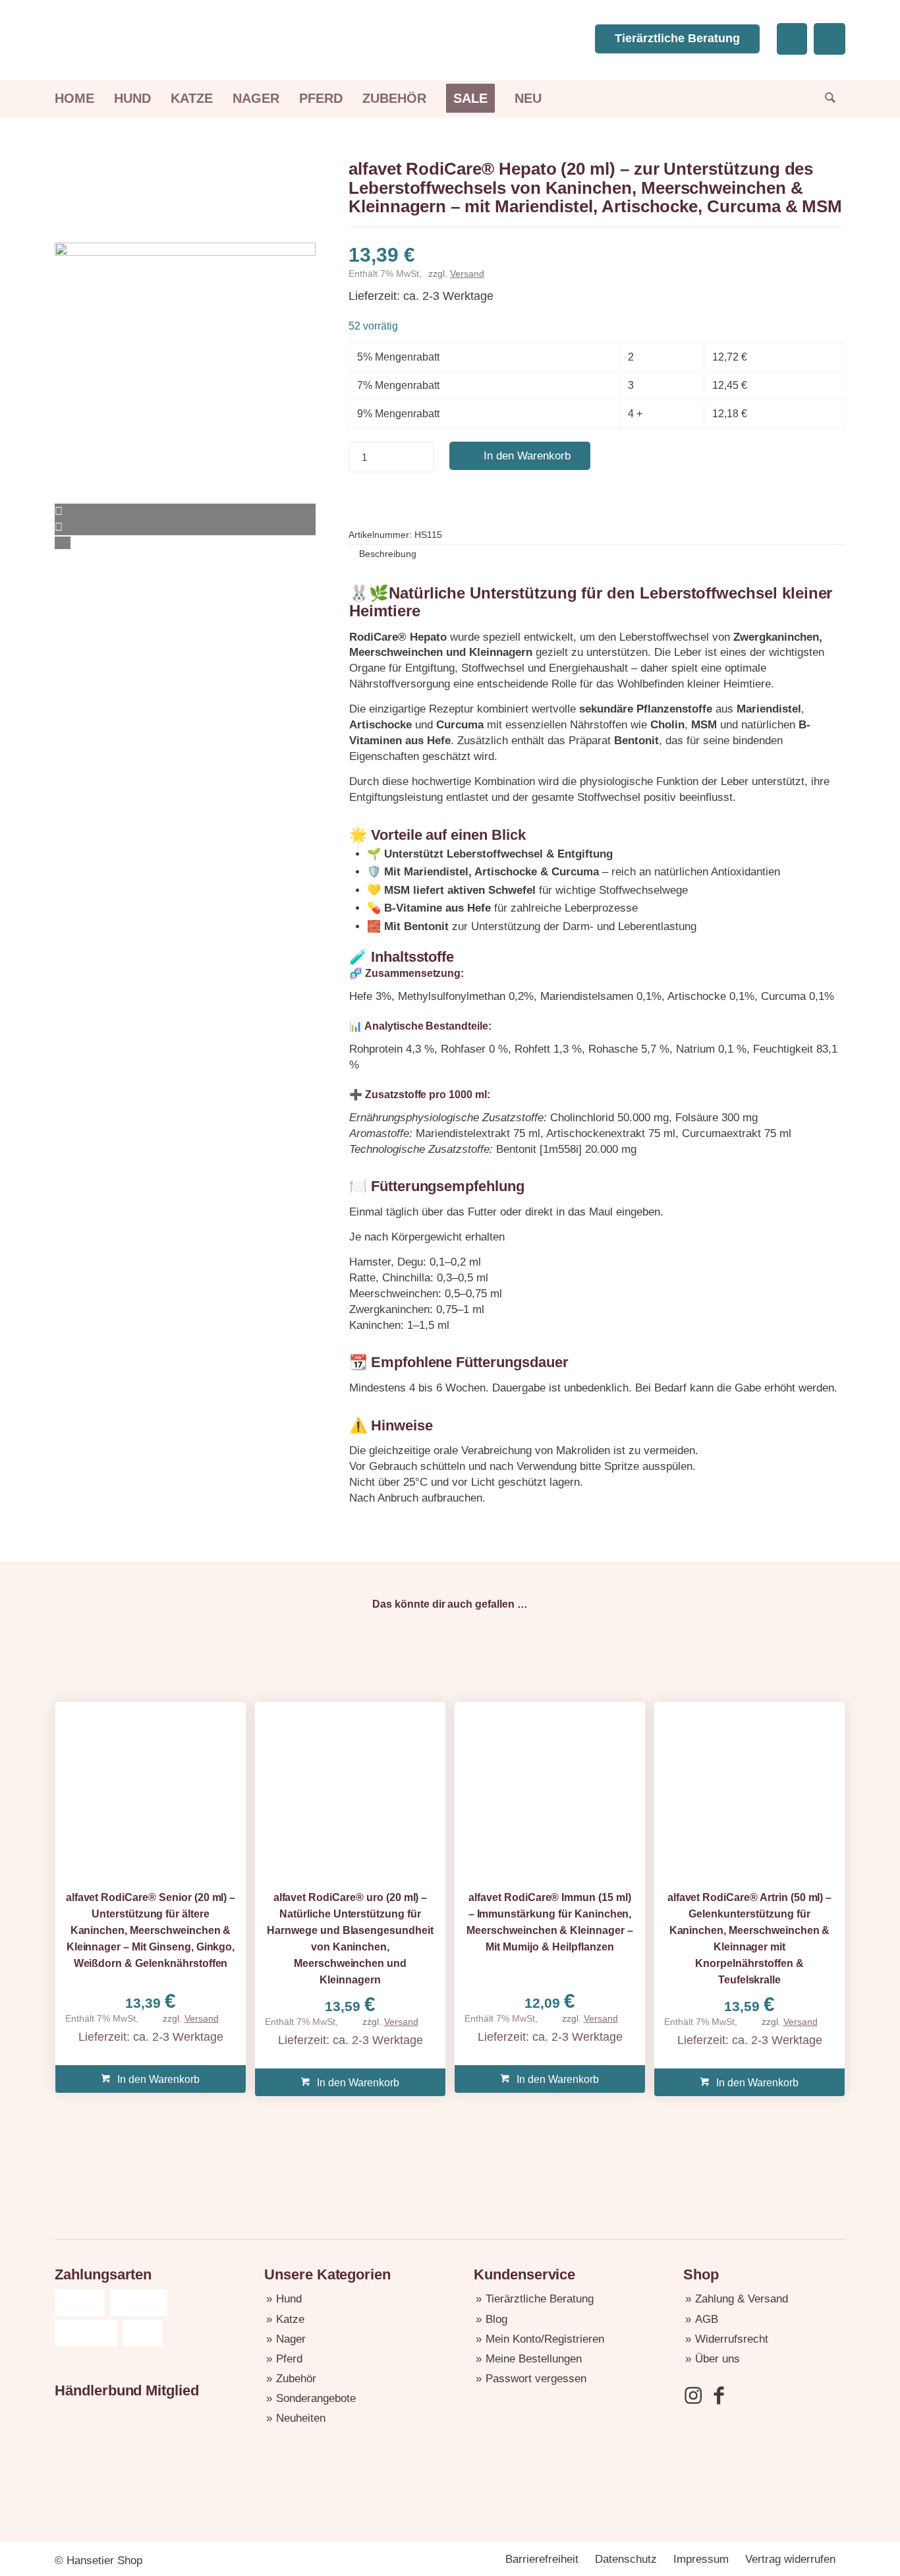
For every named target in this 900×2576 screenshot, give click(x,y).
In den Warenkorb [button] (157, 2079)
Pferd (289, 2359)
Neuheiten (301, 2418)
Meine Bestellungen (534, 2359)
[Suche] (825, 99)
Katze (290, 2319)
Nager (291, 2339)
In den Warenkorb (527, 456)
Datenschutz (626, 2559)
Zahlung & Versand (742, 2299)
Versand (467, 274)
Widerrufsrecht (732, 2339)
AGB (707, 2319)
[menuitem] (79, 99)
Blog (496, 2319)
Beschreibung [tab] (388, 554)
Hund (289, 2299)
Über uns (717, 2359)
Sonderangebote (316, 2398)
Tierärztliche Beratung (677, 38)
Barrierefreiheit (542, 2559)
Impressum (701, 2559)
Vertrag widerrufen (790, 2559)
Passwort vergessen (536, 2379)
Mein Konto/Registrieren (545, 2339)
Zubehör (296, 2379)
